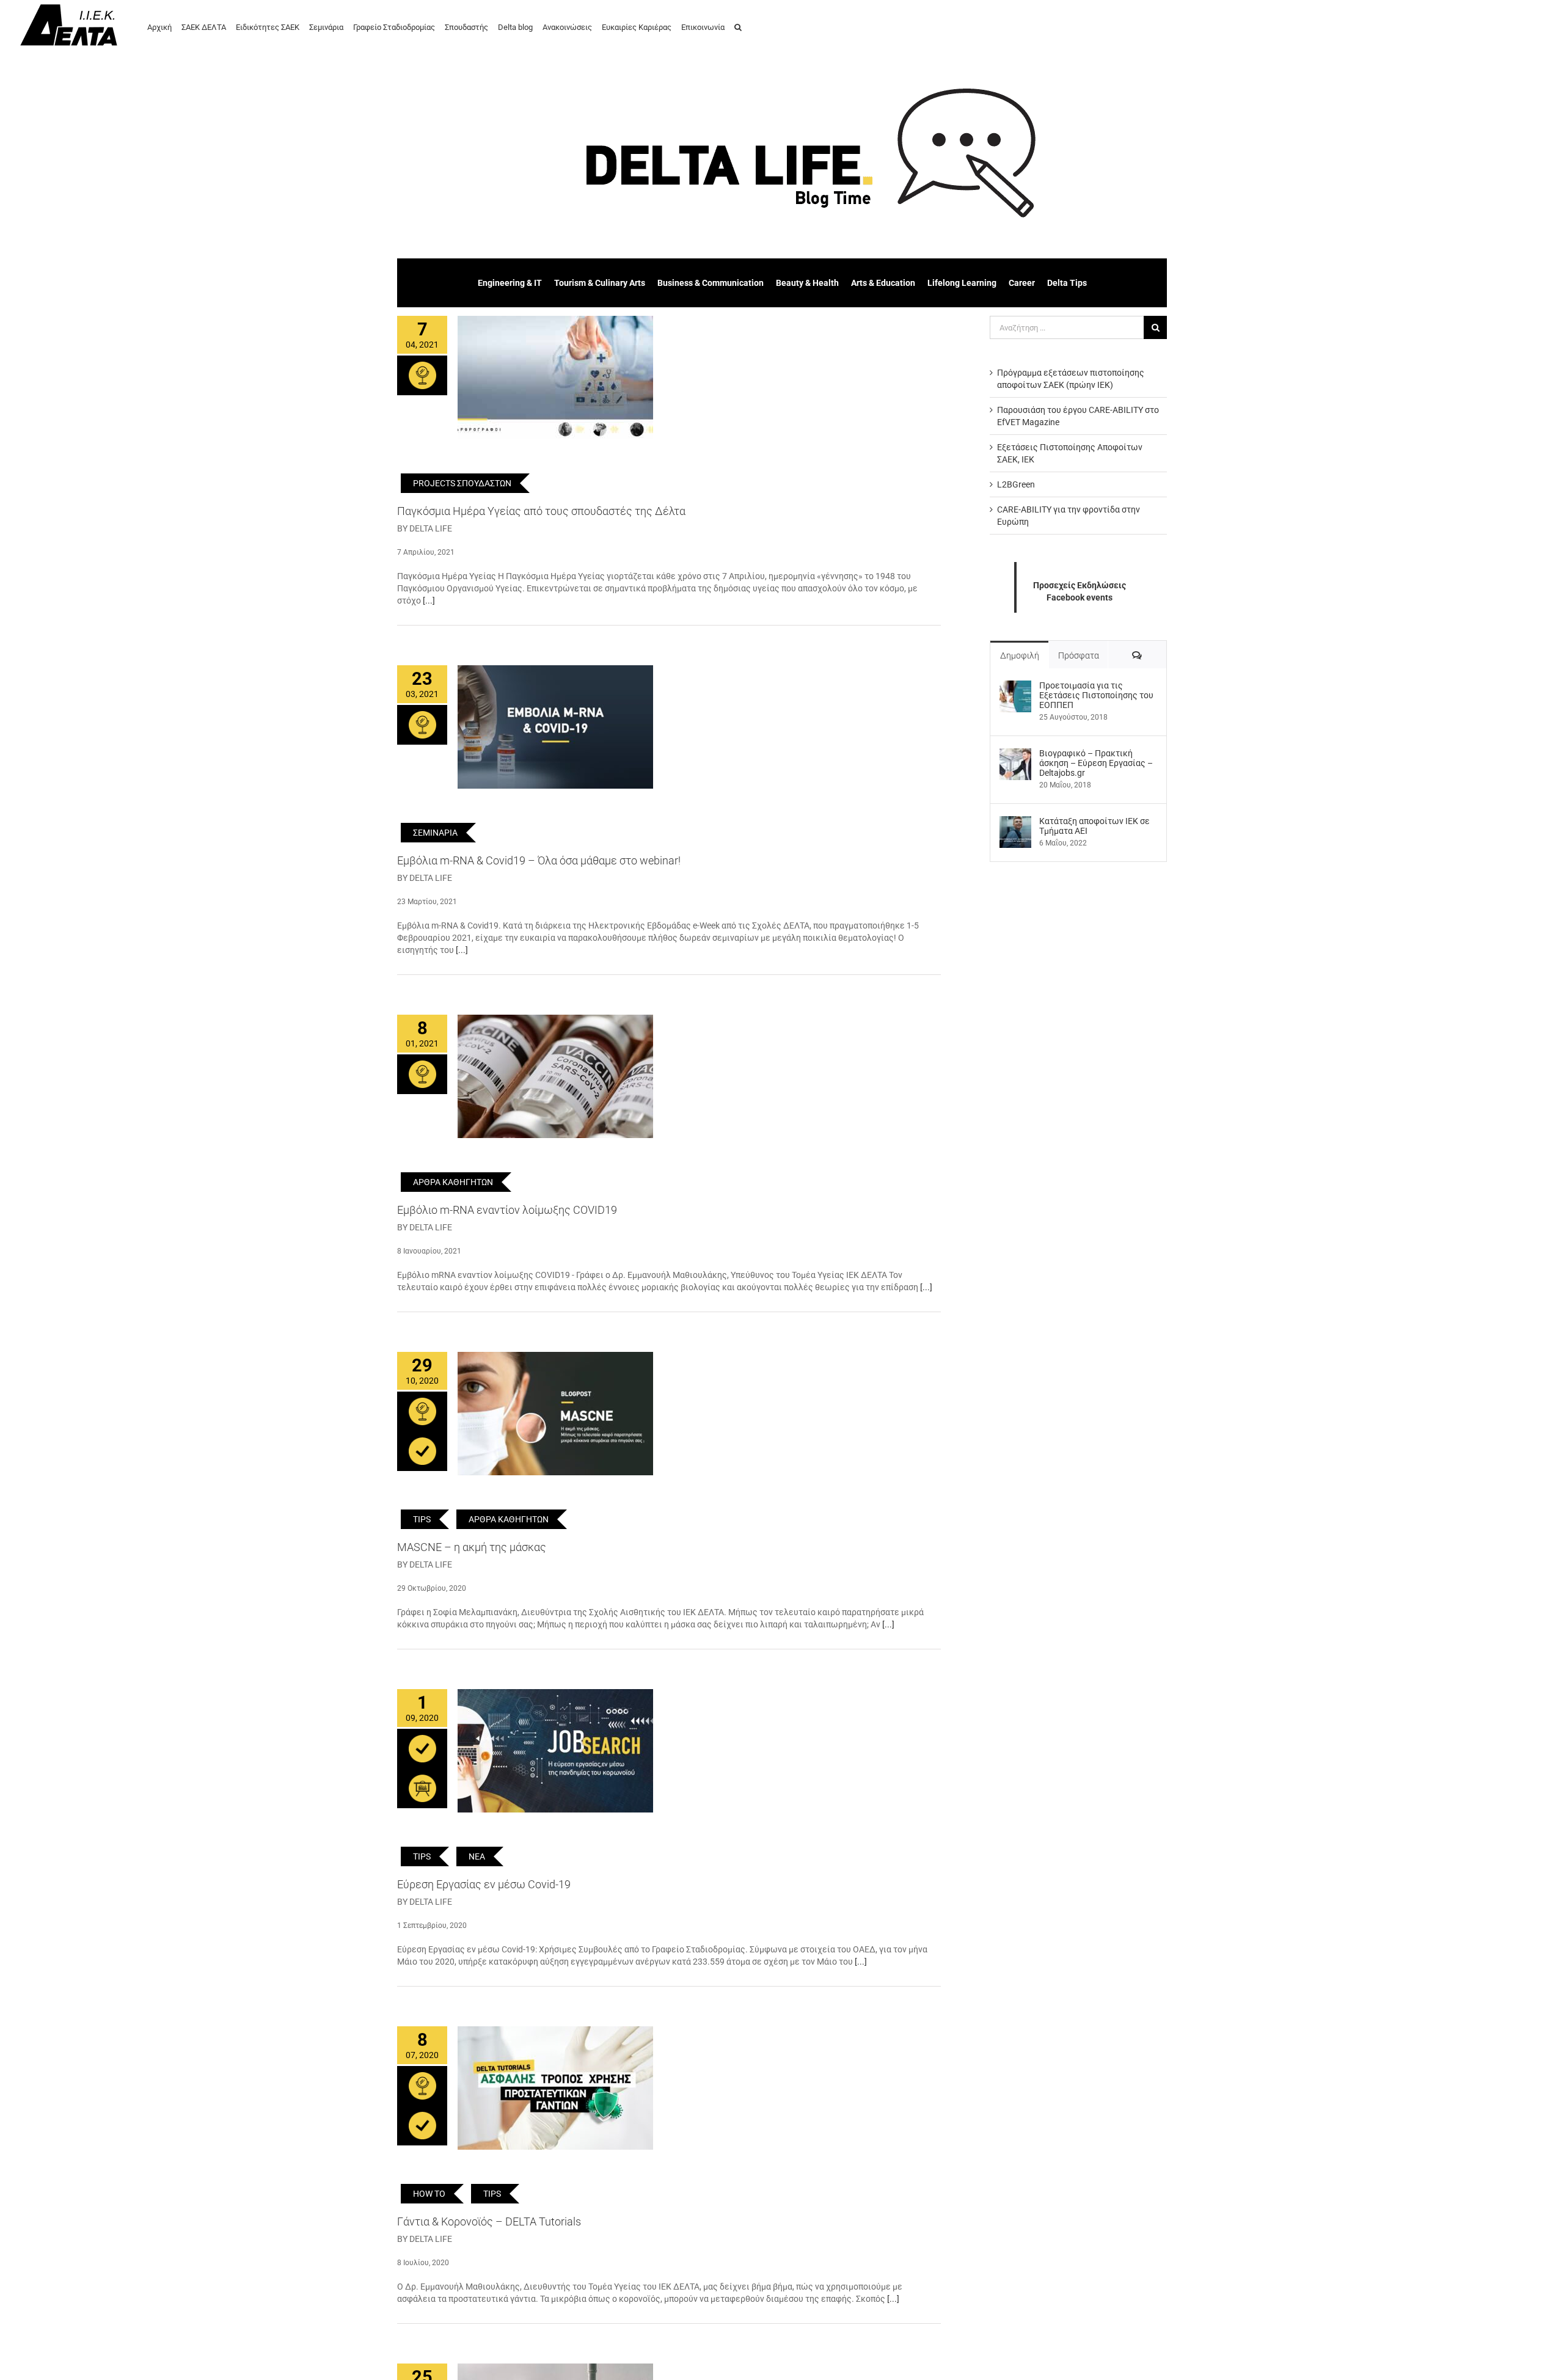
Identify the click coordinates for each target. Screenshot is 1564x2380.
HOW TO (429, 2194)
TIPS (422, 1519)
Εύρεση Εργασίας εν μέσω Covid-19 (484, 1884)
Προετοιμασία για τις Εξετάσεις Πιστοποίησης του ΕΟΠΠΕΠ (1096, 695)
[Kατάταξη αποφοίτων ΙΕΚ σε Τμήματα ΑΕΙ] (1015, 822)
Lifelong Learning (962, 283)
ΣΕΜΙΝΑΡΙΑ (435, 833)
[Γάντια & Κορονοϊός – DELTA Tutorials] (555, 2088)
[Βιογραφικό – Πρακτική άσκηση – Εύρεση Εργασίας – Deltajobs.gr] (1015, 754)
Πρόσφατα (1079, 655)
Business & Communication (711, 283)
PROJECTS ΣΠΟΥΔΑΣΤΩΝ (462, 483)
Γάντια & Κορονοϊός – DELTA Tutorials (489, 2221)
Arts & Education (883, 283)
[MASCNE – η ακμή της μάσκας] (555, 1414)
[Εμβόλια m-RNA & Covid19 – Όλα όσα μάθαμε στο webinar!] (555, 727)
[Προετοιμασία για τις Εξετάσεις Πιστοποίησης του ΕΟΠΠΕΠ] (1015, 687)
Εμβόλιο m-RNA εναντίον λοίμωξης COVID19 (507, 1210)
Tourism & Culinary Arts (600, 283)
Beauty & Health (807, 283)
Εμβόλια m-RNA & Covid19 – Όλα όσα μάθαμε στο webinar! (539, 860)
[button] (738, 26)
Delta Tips (1067, 283)
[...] (429, 600)
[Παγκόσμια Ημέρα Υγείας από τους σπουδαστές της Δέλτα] (555, 378)
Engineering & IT (510, 283)
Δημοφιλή (1020, 655)
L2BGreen (1016, 484)
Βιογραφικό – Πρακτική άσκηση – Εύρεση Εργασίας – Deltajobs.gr (1096, 763)
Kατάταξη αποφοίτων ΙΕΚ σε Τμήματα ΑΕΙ (1094, 826)
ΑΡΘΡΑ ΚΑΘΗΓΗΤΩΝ (453, 1182)
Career (1022, 283)
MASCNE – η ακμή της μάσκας (472, 1547)
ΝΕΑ (477, 1856)
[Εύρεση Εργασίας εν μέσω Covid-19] (555, 1751)
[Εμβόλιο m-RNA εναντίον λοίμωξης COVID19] (555, 1076)
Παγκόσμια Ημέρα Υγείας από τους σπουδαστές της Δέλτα (541, 511)
